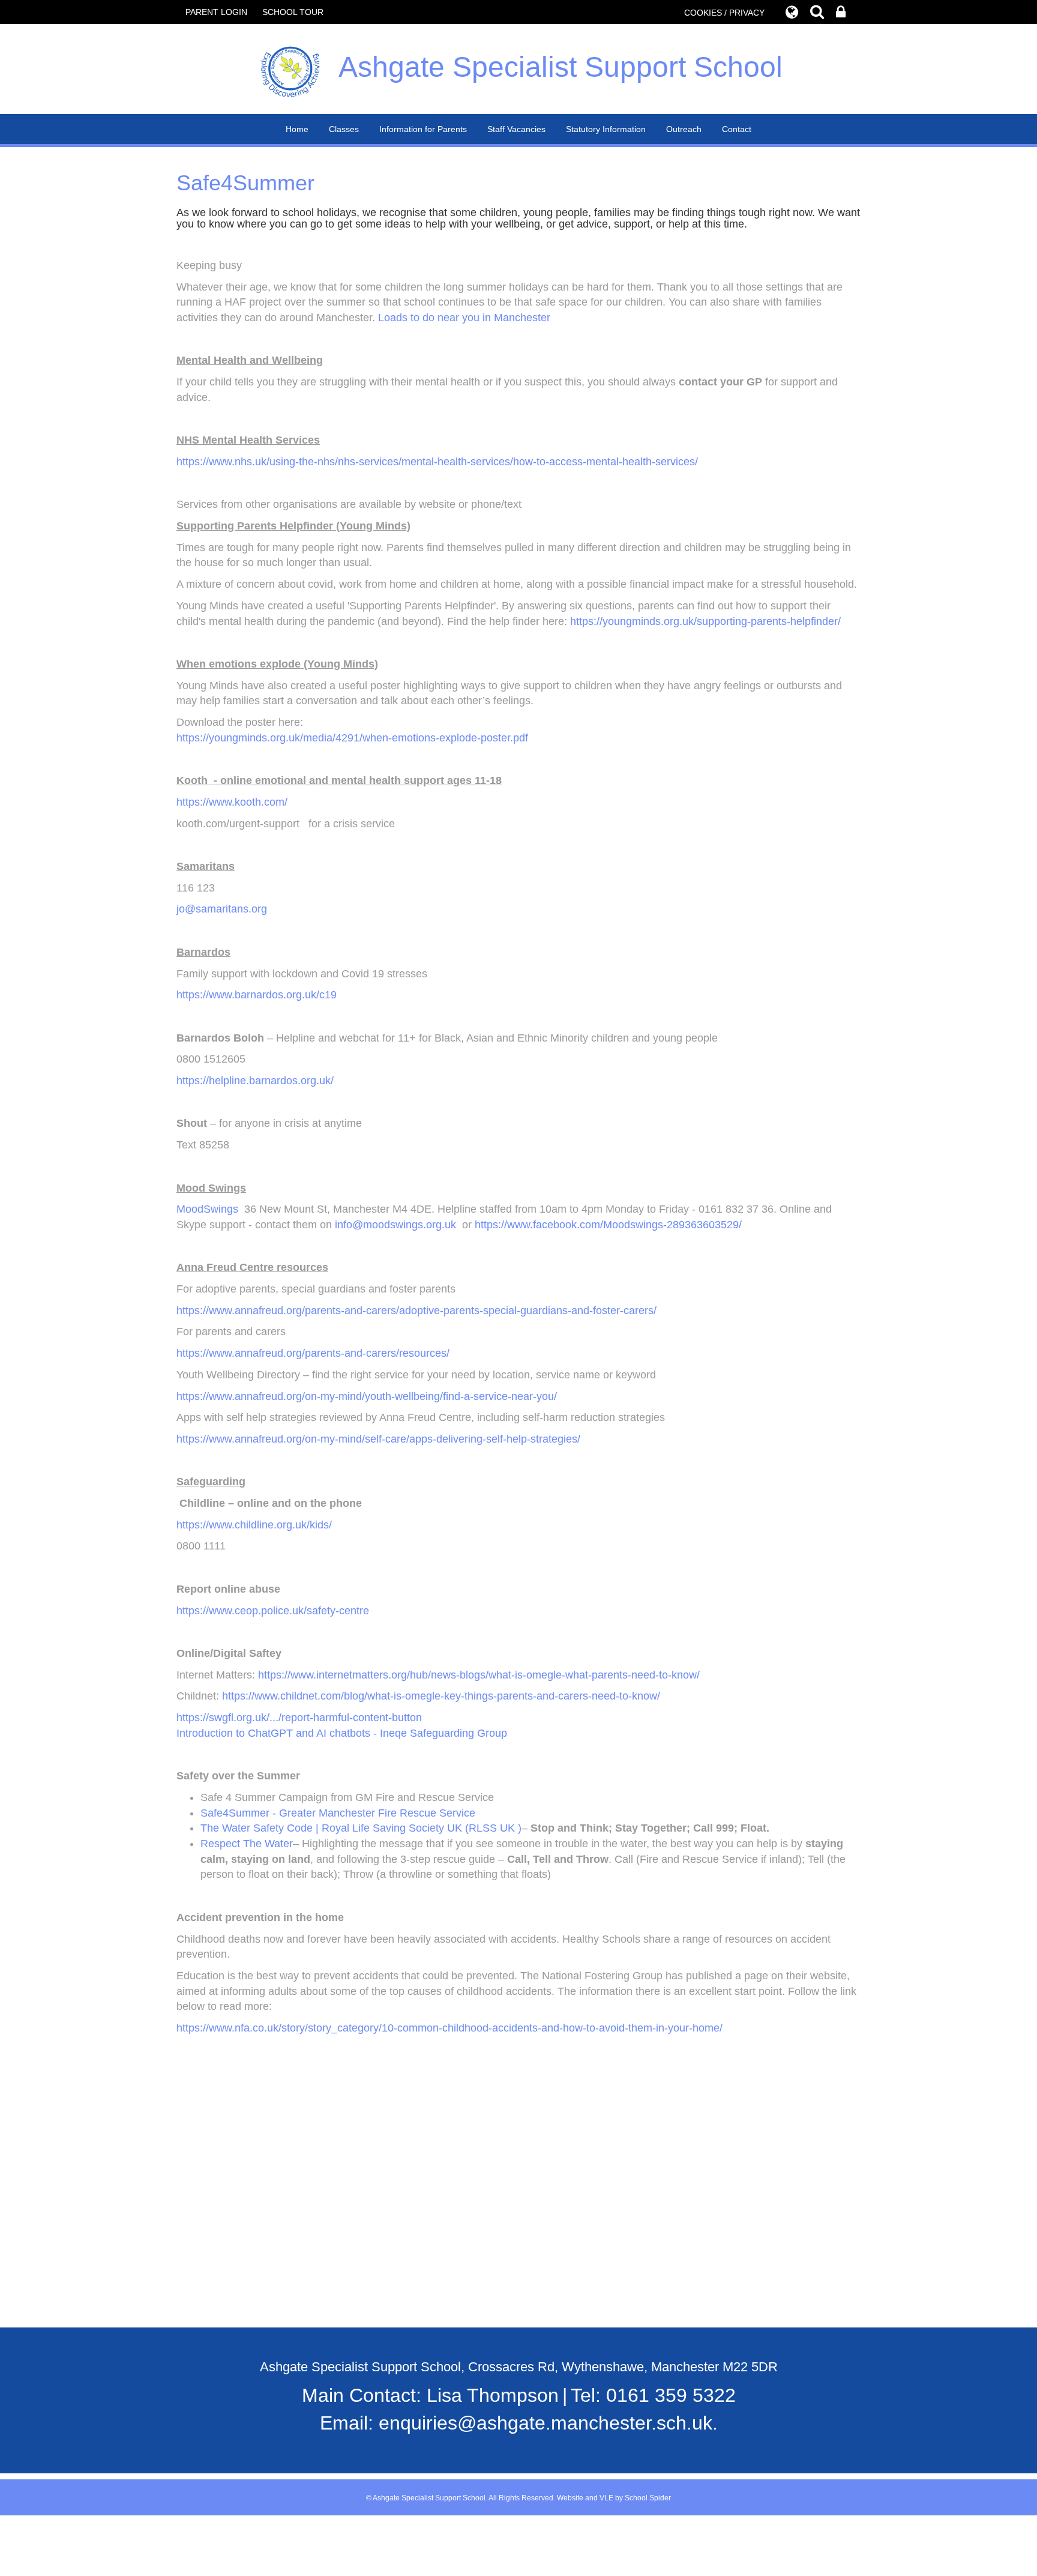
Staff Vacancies (516, 129)
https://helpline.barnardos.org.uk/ (255, 1081)
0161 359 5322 (671, 2395)
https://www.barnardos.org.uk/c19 (257, 995)
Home (297, 129)
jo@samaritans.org (222, 909)
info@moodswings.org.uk (395, 1225)
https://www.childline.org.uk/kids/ (254, 1525)
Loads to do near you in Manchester (464, 318)
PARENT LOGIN (216, 12)
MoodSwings (207, 1209)
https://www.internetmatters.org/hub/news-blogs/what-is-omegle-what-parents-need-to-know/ (479, 1675)
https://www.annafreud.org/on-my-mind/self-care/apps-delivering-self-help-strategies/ (378, 1439)
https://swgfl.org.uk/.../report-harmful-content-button (299, 1718)
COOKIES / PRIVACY (724, 13)
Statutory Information (606, 129)
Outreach (684, 129)
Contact (737, 129)
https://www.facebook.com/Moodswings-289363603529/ (608, 1225)
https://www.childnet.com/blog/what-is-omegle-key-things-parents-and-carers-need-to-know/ (441, 1696)
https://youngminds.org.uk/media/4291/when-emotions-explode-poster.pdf (352, 738)
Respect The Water (247, 1844)
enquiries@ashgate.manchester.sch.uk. (548, 2423)
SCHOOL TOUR (293, 12)
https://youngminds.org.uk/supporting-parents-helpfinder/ (705, 621)
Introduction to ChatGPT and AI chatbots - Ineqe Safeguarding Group (342, 1733)
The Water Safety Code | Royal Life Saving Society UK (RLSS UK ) (361, 1828)
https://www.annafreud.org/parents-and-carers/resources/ (313, 1353)
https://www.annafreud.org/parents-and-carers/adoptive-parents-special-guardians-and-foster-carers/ (416, 1311)
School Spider (648, 2498)
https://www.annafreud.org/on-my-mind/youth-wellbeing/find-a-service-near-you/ (367, 1396)
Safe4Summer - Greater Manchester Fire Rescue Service (338, 1813)
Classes (344, 129)
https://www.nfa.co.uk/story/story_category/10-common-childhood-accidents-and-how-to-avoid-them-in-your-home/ (449, 2028)
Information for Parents (423, 129)
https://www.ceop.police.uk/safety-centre (273, 1611)
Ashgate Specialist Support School (561, 67)
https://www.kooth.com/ (232, 802)
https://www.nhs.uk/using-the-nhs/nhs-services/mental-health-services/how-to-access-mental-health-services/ (437, 462)
